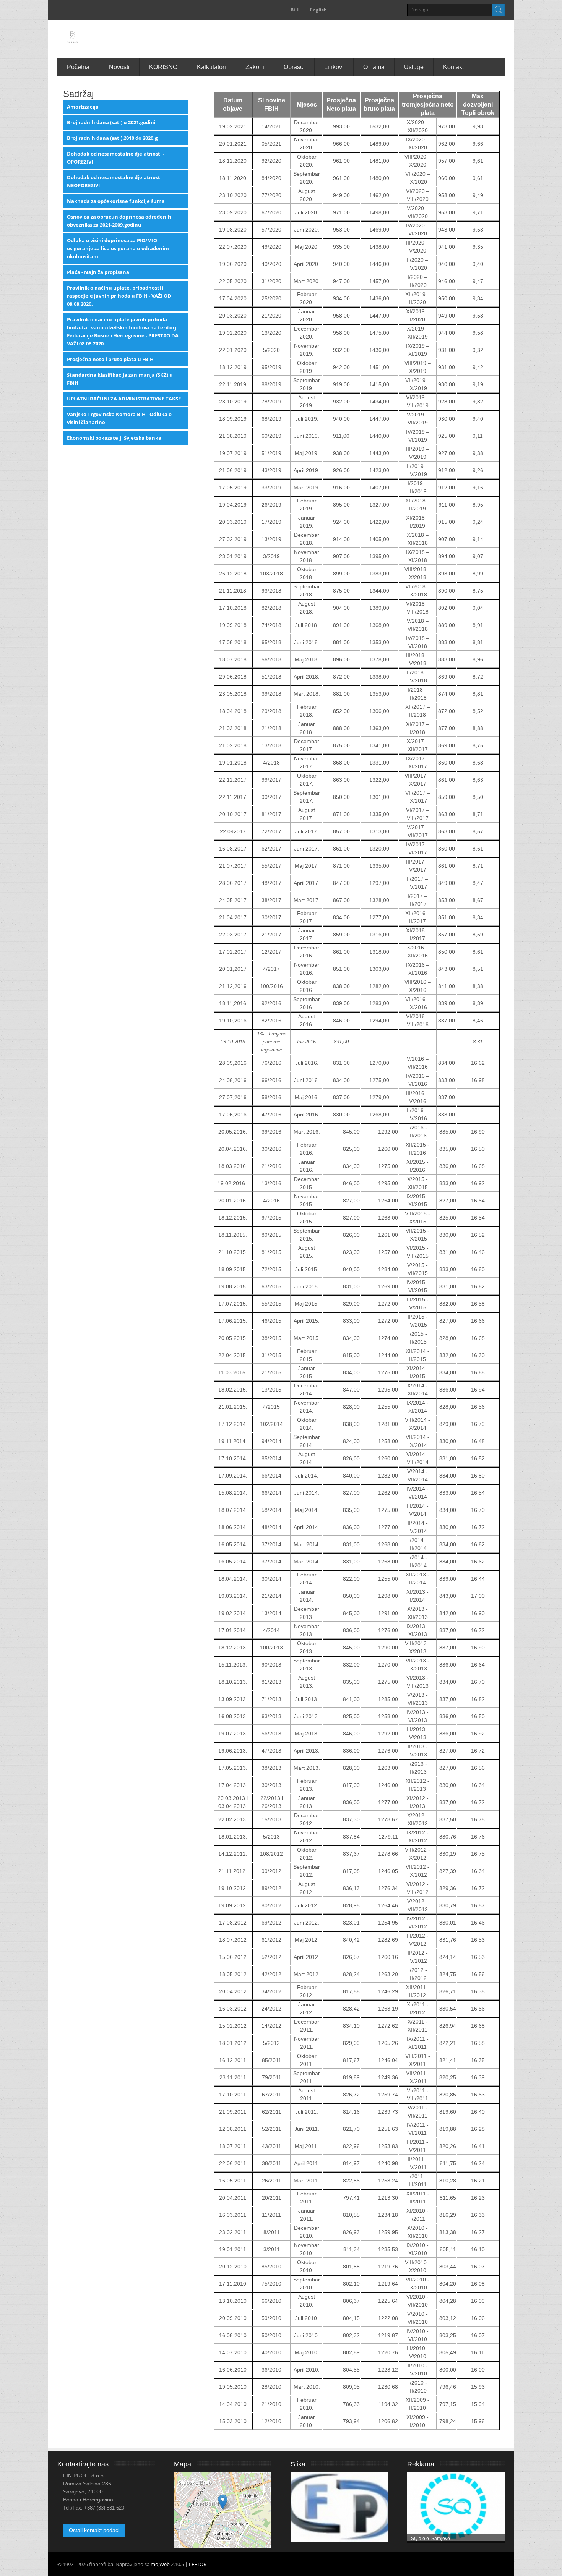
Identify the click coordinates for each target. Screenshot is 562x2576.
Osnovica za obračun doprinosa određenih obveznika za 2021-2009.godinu (119, 221)
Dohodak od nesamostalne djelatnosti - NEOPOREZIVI (116, 181)
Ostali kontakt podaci (94, 2530)
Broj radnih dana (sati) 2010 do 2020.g (112, 138)
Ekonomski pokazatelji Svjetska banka (114, 438)
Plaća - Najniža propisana (98, 272)
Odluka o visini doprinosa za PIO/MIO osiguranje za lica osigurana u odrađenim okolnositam (118, 248)
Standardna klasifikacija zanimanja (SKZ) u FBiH (120, 379)
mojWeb (160, 2564)
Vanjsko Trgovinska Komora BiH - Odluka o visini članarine (119, 418)
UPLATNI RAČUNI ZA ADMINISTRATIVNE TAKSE (124, 399)
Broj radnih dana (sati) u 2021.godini (111, 122)
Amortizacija (83, 107)
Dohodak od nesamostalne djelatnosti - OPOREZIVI (116, 158)
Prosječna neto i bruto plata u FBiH (110, 359)
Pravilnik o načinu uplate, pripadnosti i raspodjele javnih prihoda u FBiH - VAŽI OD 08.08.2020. (119, 296)
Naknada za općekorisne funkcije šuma (116, 201)
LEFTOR (198, 2564)
